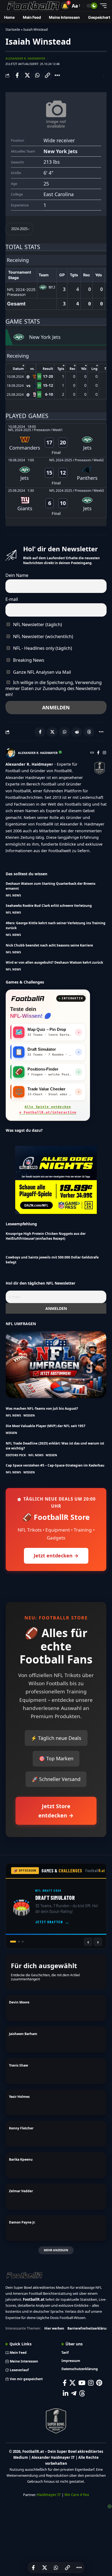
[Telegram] (74, 2393)
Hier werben (54, 2328)
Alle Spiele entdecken (48, 1110)
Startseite (13, 30)
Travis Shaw (18, 2065)
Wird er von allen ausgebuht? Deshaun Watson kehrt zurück (54, 962)
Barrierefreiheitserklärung (89, 2328)
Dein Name (17, 575)
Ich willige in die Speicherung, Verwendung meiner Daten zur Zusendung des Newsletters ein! (54, 688)
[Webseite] (92, 753)
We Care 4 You (77, 2495)
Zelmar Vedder (21, 2191)
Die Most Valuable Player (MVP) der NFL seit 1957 (46, 1426)
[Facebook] (98, 753)
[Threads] (82, 2393)
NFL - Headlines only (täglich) (42, 648)
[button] (65, 6)
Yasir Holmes (19, 2097)
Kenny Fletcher (21, 2128)
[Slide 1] (11, 1942)
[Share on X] (27, 75)
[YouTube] (82, 2383)
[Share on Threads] (89, 732)
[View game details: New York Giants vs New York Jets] (56, 503)
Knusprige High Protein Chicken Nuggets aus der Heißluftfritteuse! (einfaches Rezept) (46, 1236)
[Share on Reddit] (77, 732)
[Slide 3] (23, 1942)
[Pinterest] (99, 2383)
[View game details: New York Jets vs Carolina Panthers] (56, 473)
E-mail (12, 599)
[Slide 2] (17, 1942)
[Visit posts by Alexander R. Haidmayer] (10, 753)
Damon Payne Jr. (22, 2222)
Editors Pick (16, 1455)
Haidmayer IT (49, 2495)
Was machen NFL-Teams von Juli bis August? (42, 1408)
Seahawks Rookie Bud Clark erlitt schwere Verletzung (49, 906)
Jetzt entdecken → (56, 1556)
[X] (72, 2383)
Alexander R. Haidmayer (25, 58)
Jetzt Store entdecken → (56, 1811)
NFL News (13, 895)
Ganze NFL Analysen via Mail (41, 672)
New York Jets (60, 151)
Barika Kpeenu (21, 2159)
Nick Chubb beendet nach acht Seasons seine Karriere (49, 945)
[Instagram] (104, 753)
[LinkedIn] (66, 2393)
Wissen (29, 1415)
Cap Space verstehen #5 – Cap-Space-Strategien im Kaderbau (55, 1465)
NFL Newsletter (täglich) (37, 624)
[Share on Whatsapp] (37, 75)
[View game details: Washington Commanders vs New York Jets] (56, 440)
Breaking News (28, 660)
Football (95, 1871)
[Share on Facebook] (17, 75)
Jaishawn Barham (23, 2034)
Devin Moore (19, 2002)
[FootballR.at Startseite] (28, 998)
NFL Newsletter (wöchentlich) (43, 636)
